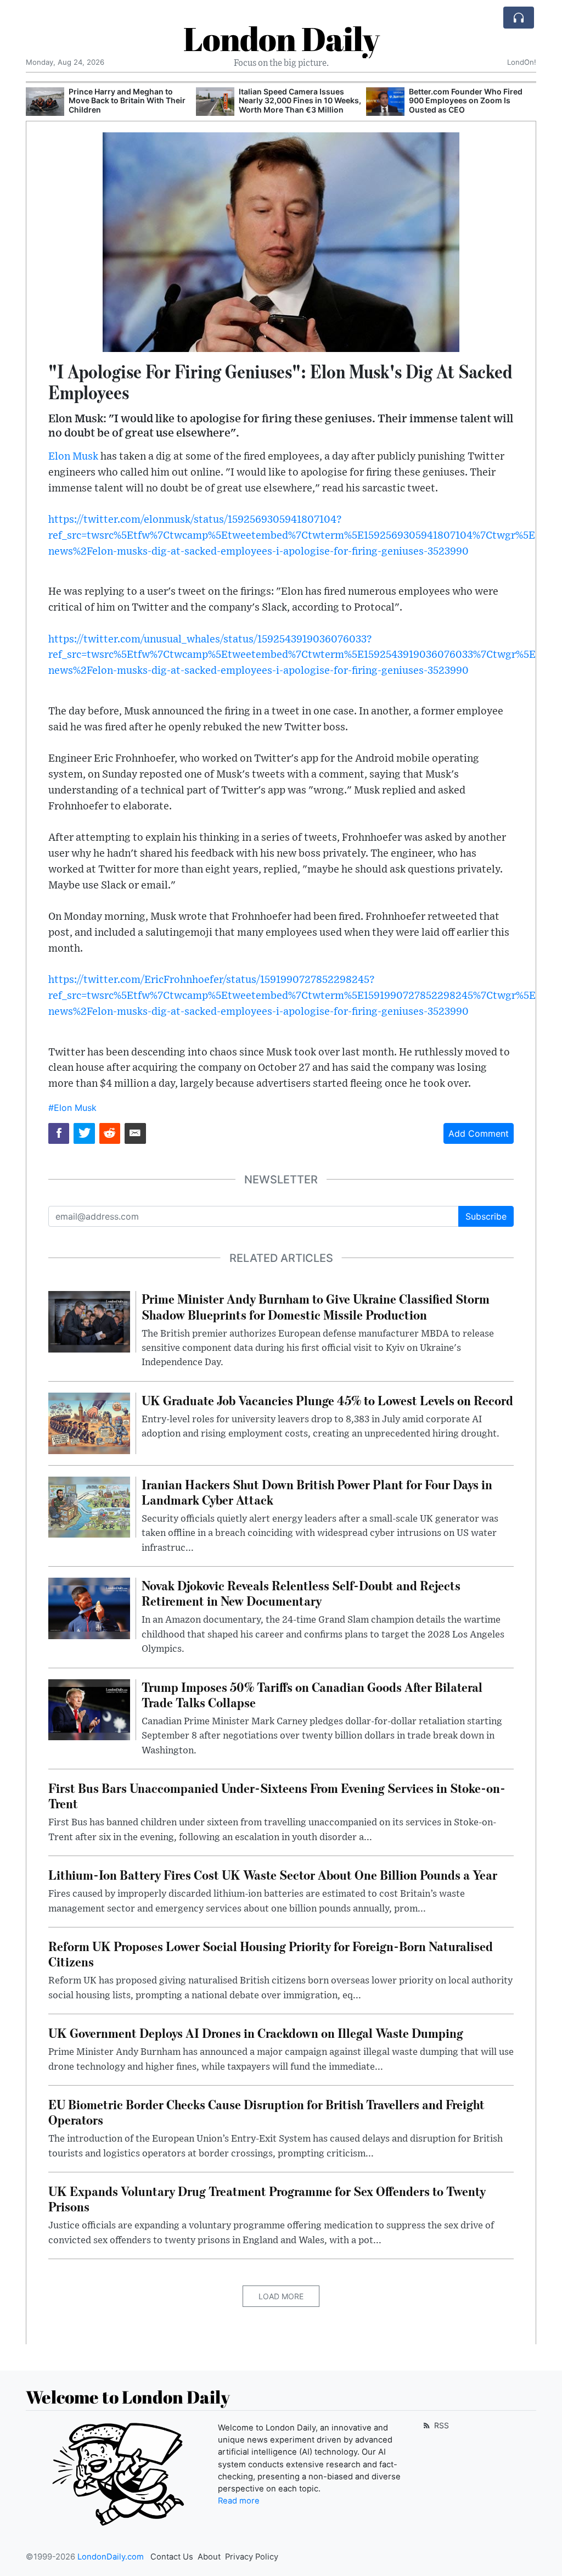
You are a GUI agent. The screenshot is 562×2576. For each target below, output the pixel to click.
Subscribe (486, 1216)
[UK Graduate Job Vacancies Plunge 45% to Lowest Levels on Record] (89, 1422)
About (209, 2557)
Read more (239, 2501)
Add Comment (479, 1133)
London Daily (281, 38)
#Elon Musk (72, 1108)
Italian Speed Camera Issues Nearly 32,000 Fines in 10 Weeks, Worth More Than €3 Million (300, 101)
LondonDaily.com (111, 2557)
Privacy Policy (252, 2557)
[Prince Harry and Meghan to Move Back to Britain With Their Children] (45, 102)
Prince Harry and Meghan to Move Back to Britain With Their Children (127, 101)
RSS (440, 2425)
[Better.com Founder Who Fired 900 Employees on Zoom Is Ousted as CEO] (385, 102)
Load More (281, 2296)
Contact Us (172, 2557)
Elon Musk (73, 457)
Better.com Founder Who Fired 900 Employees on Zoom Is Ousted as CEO (466, 101)
